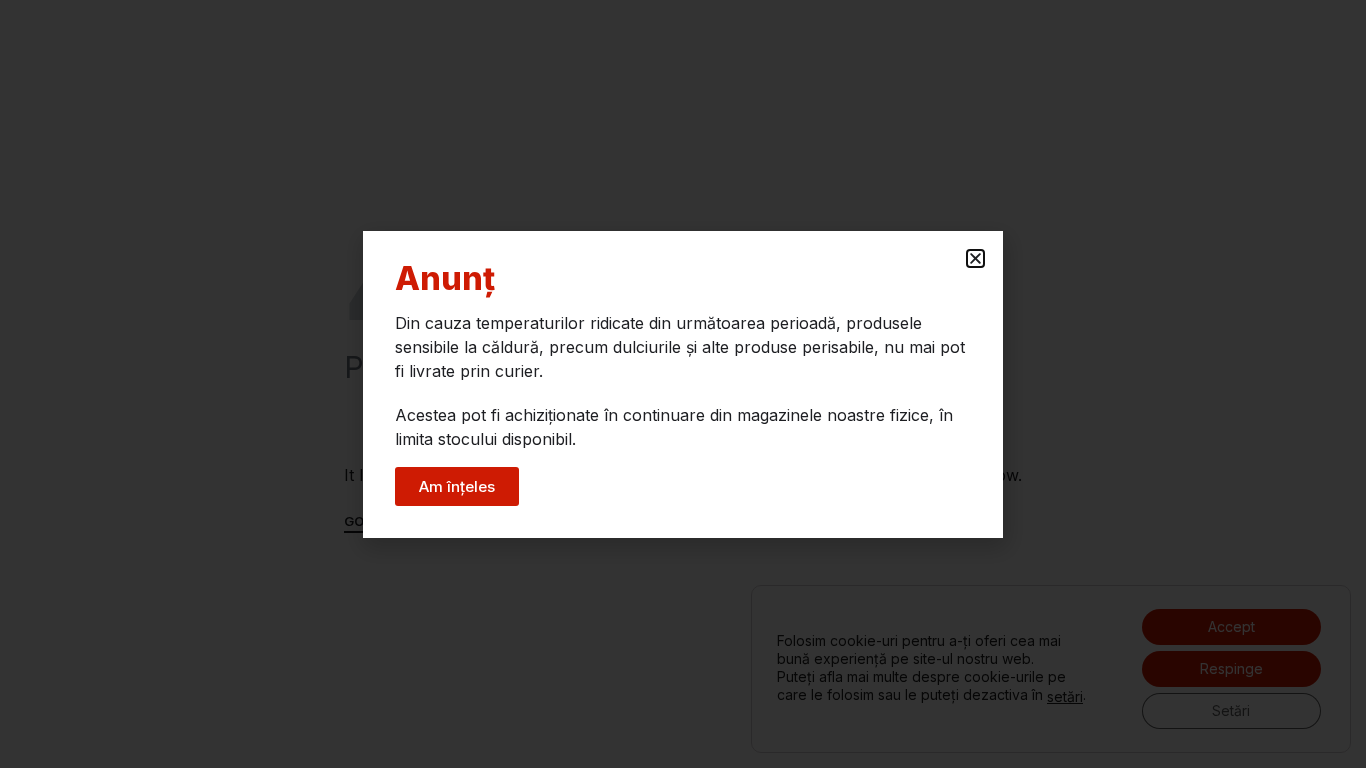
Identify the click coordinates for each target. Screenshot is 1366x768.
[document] (683, 384)
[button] (975, 258)
